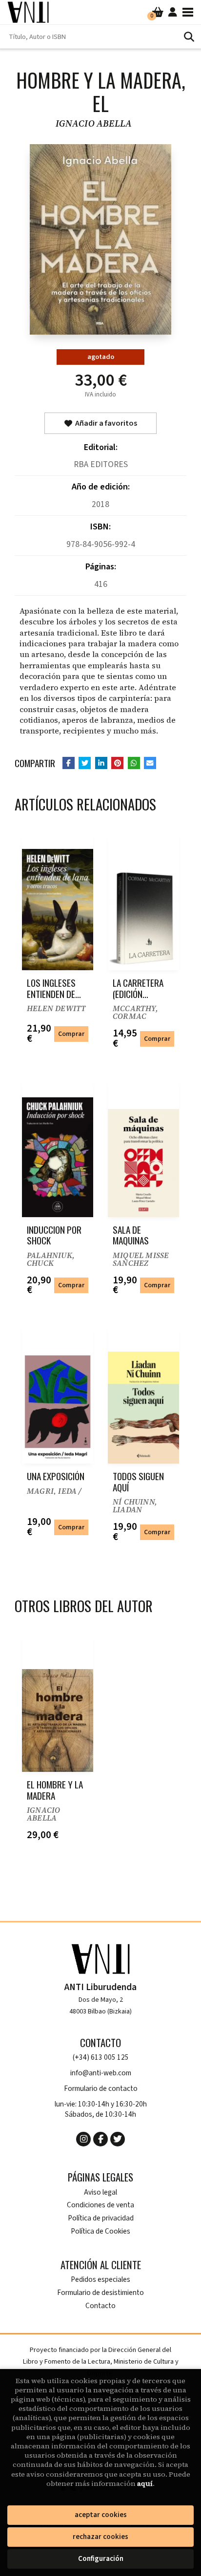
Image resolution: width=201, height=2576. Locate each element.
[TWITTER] (118, 2139)
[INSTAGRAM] (83, 2139)
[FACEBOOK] (100, 2139)
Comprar (71, 1034)
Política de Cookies (100, 2231)
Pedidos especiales (100, 2280)
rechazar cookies (100, 2537)
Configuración (101, 2559)
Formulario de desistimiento (100, 2293)
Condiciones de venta (100, 2205)
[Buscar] (189, 37)
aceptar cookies (101, 2515)
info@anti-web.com (101, 2073)
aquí (145, 2483)
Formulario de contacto (101, 2089)
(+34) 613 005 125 (101, 2058)
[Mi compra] (158, 12)
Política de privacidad (101, 2218)
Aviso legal (100, 2192)
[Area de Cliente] (173, 12)
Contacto (100, 2306)
